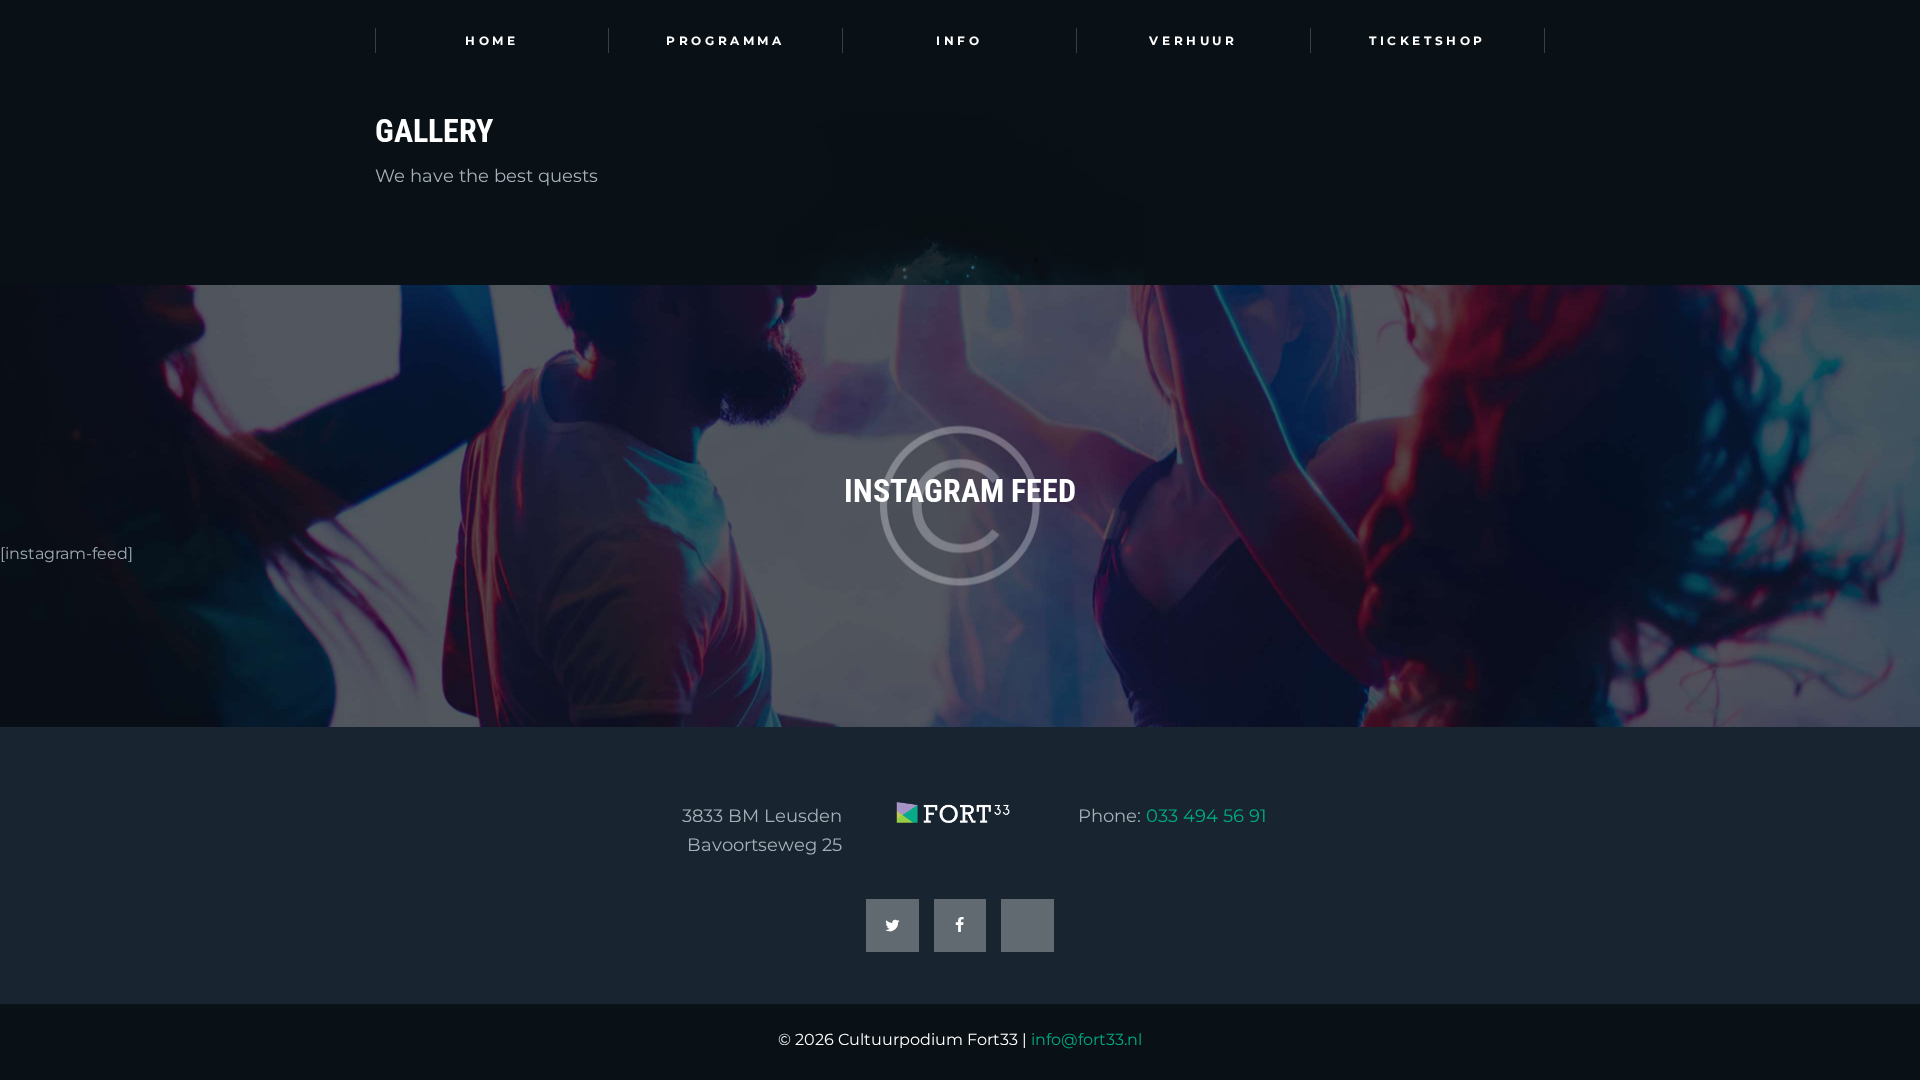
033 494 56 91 (1206, 815)
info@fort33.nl (1086, 1039)
